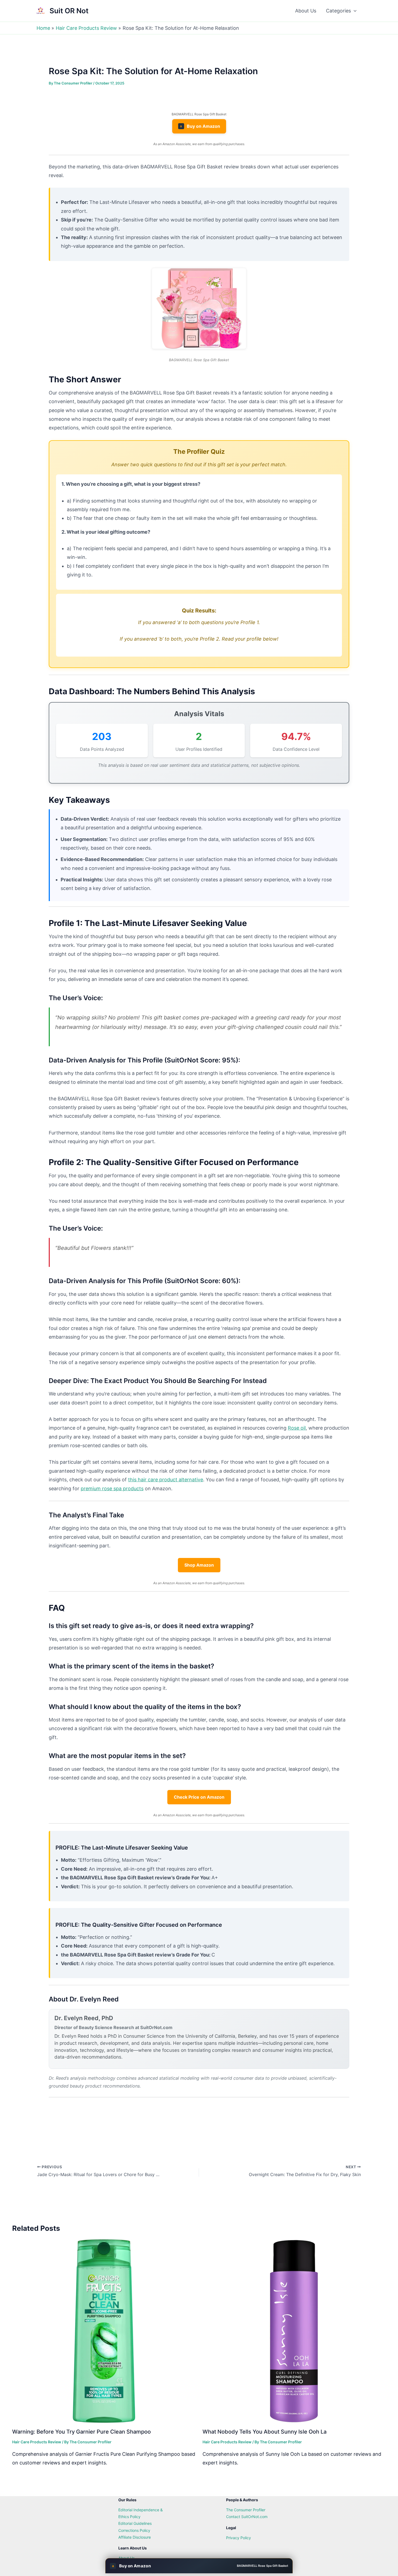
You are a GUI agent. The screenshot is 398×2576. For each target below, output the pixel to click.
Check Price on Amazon (199, 1797)
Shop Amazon (199, 1565)
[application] (354, 11)
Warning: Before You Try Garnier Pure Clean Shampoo (81, 2432)
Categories (338, 11)
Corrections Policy (134, 2530)
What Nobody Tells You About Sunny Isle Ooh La (265, 2432)
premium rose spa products (112, 1488)
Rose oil (297, 1428)
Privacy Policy (239, 2538)
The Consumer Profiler (246, 2510)
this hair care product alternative (166, 1480)
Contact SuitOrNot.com (247, 2517)
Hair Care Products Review (37, 2442)
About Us (306, 11)
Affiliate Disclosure (135, 2537)
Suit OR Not (69, 11)
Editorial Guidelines (135, 2523)
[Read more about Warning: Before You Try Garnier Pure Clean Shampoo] (104, 2331)
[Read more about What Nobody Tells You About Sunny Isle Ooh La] (294, 2331)
